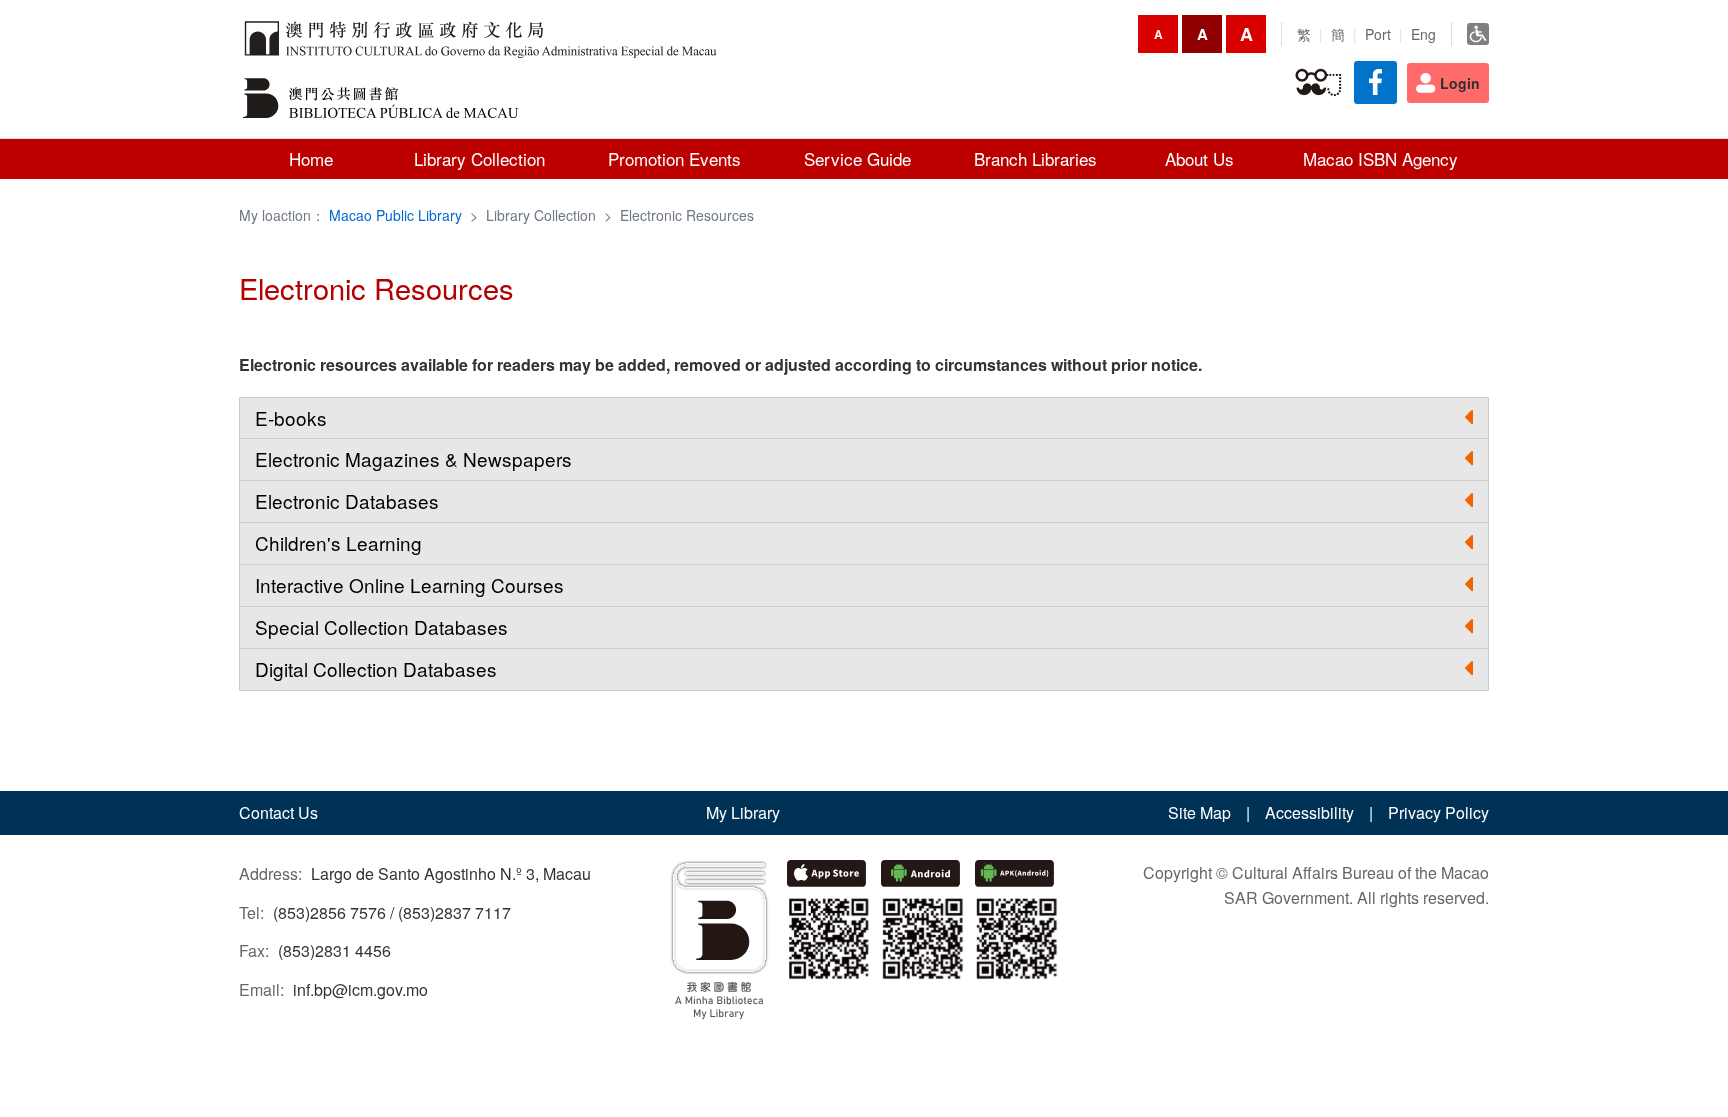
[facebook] (1375, 82)
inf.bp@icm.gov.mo (360, 989)
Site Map (1199, 812)
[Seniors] (1318, 83)
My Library (743, 812)
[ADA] (1478, 34)
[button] (864, 418)
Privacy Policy (1438, 812)
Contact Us (278, 812)
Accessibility (1309, 812)
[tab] (864, 418)
